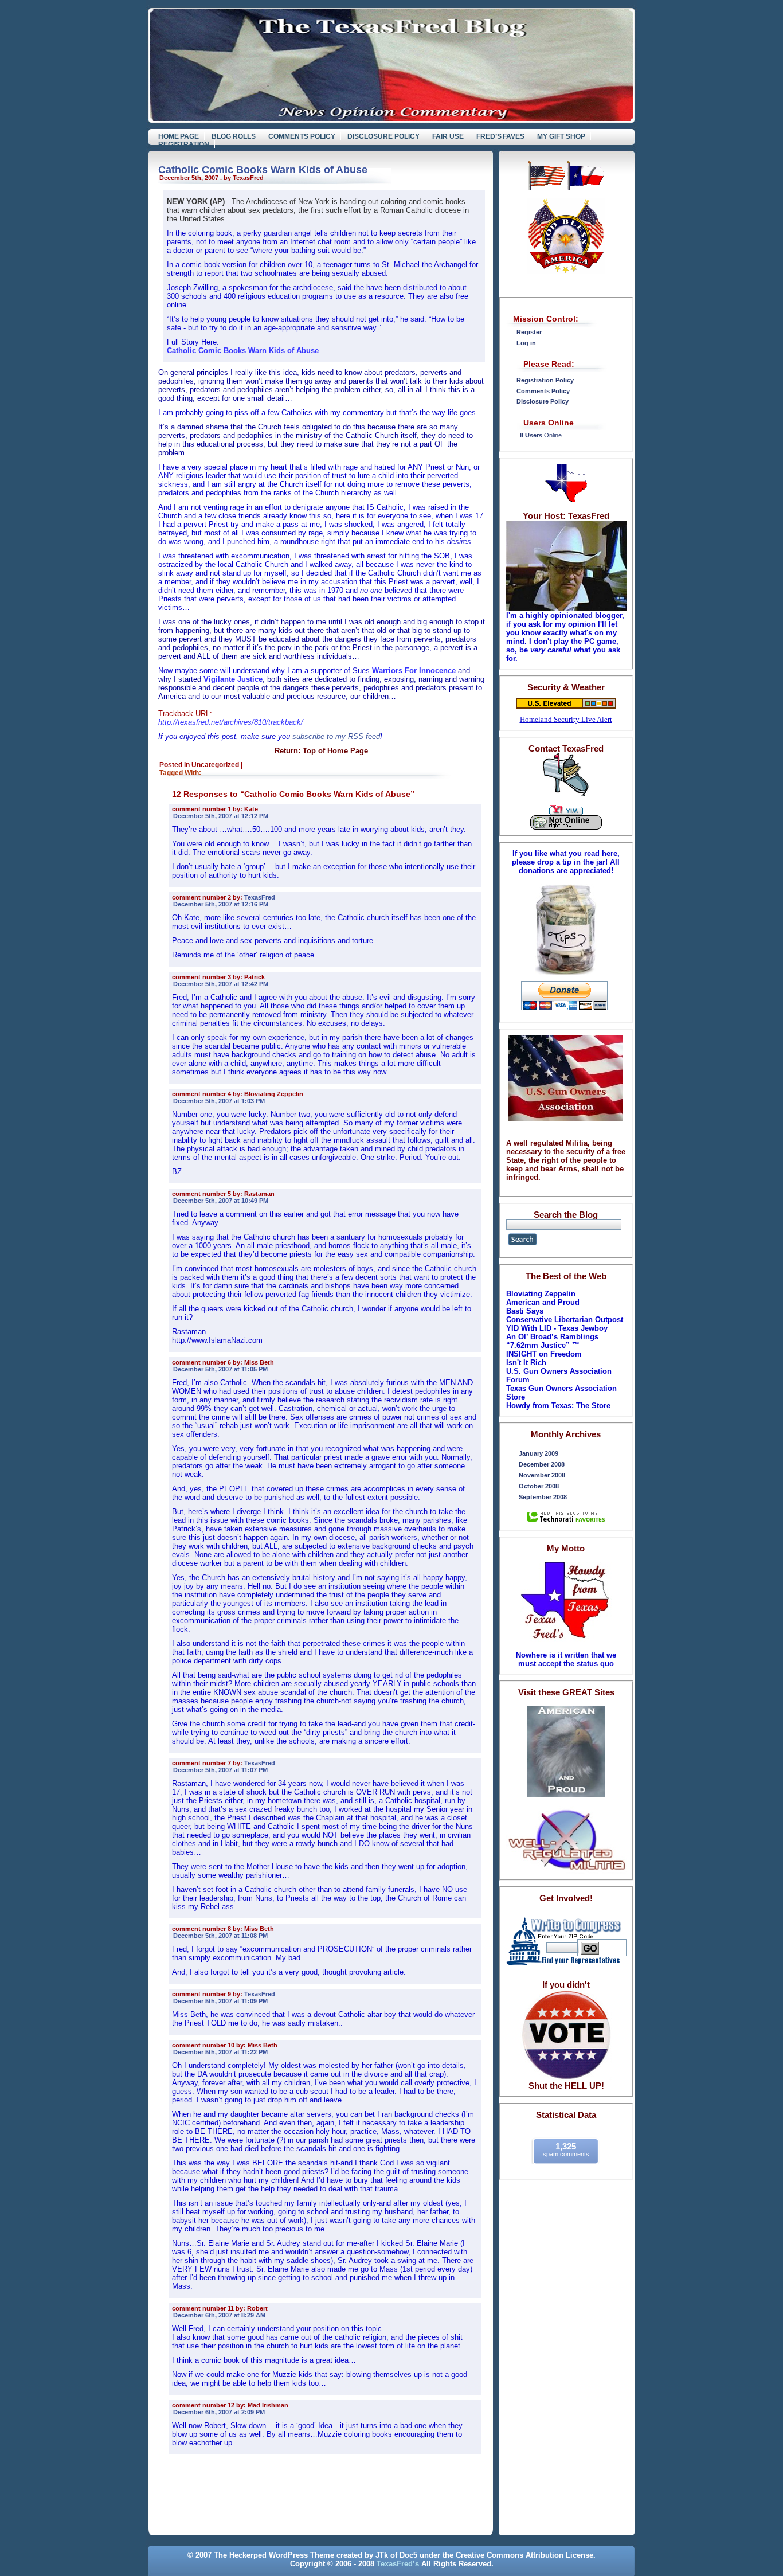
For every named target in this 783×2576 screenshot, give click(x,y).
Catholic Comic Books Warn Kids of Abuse (263, 170)
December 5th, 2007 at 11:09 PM (220, 2001)
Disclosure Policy (383, 136)
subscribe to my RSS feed (336, 736)
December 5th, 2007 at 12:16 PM (221, 904)
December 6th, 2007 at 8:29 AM (219, 2315)
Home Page (179, 136)
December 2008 (542, 1464)
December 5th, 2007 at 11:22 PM (220, 2052)
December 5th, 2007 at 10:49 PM (221, 1201)
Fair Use (448, 136)
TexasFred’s (398, 2564)
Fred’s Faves (501, 136)
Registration (184, 144)
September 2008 (543, 1497)
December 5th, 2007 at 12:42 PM (221, 984)
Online (541, 435)
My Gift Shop (561, 136)
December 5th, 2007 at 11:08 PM (220, 1936)
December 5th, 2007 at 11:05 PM (220, 1369)
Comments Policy (302, 136)
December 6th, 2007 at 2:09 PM (219, 2412)
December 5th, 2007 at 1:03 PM (219, 1101)
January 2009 (539, 1453)
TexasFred (260, 897)
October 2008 (539, 1486)
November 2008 (542, 1475)
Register (529, 332)
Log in (526, 343)
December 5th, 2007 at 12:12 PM (221, 816)
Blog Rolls (234, 136)
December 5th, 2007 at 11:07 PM (220, 1770)
